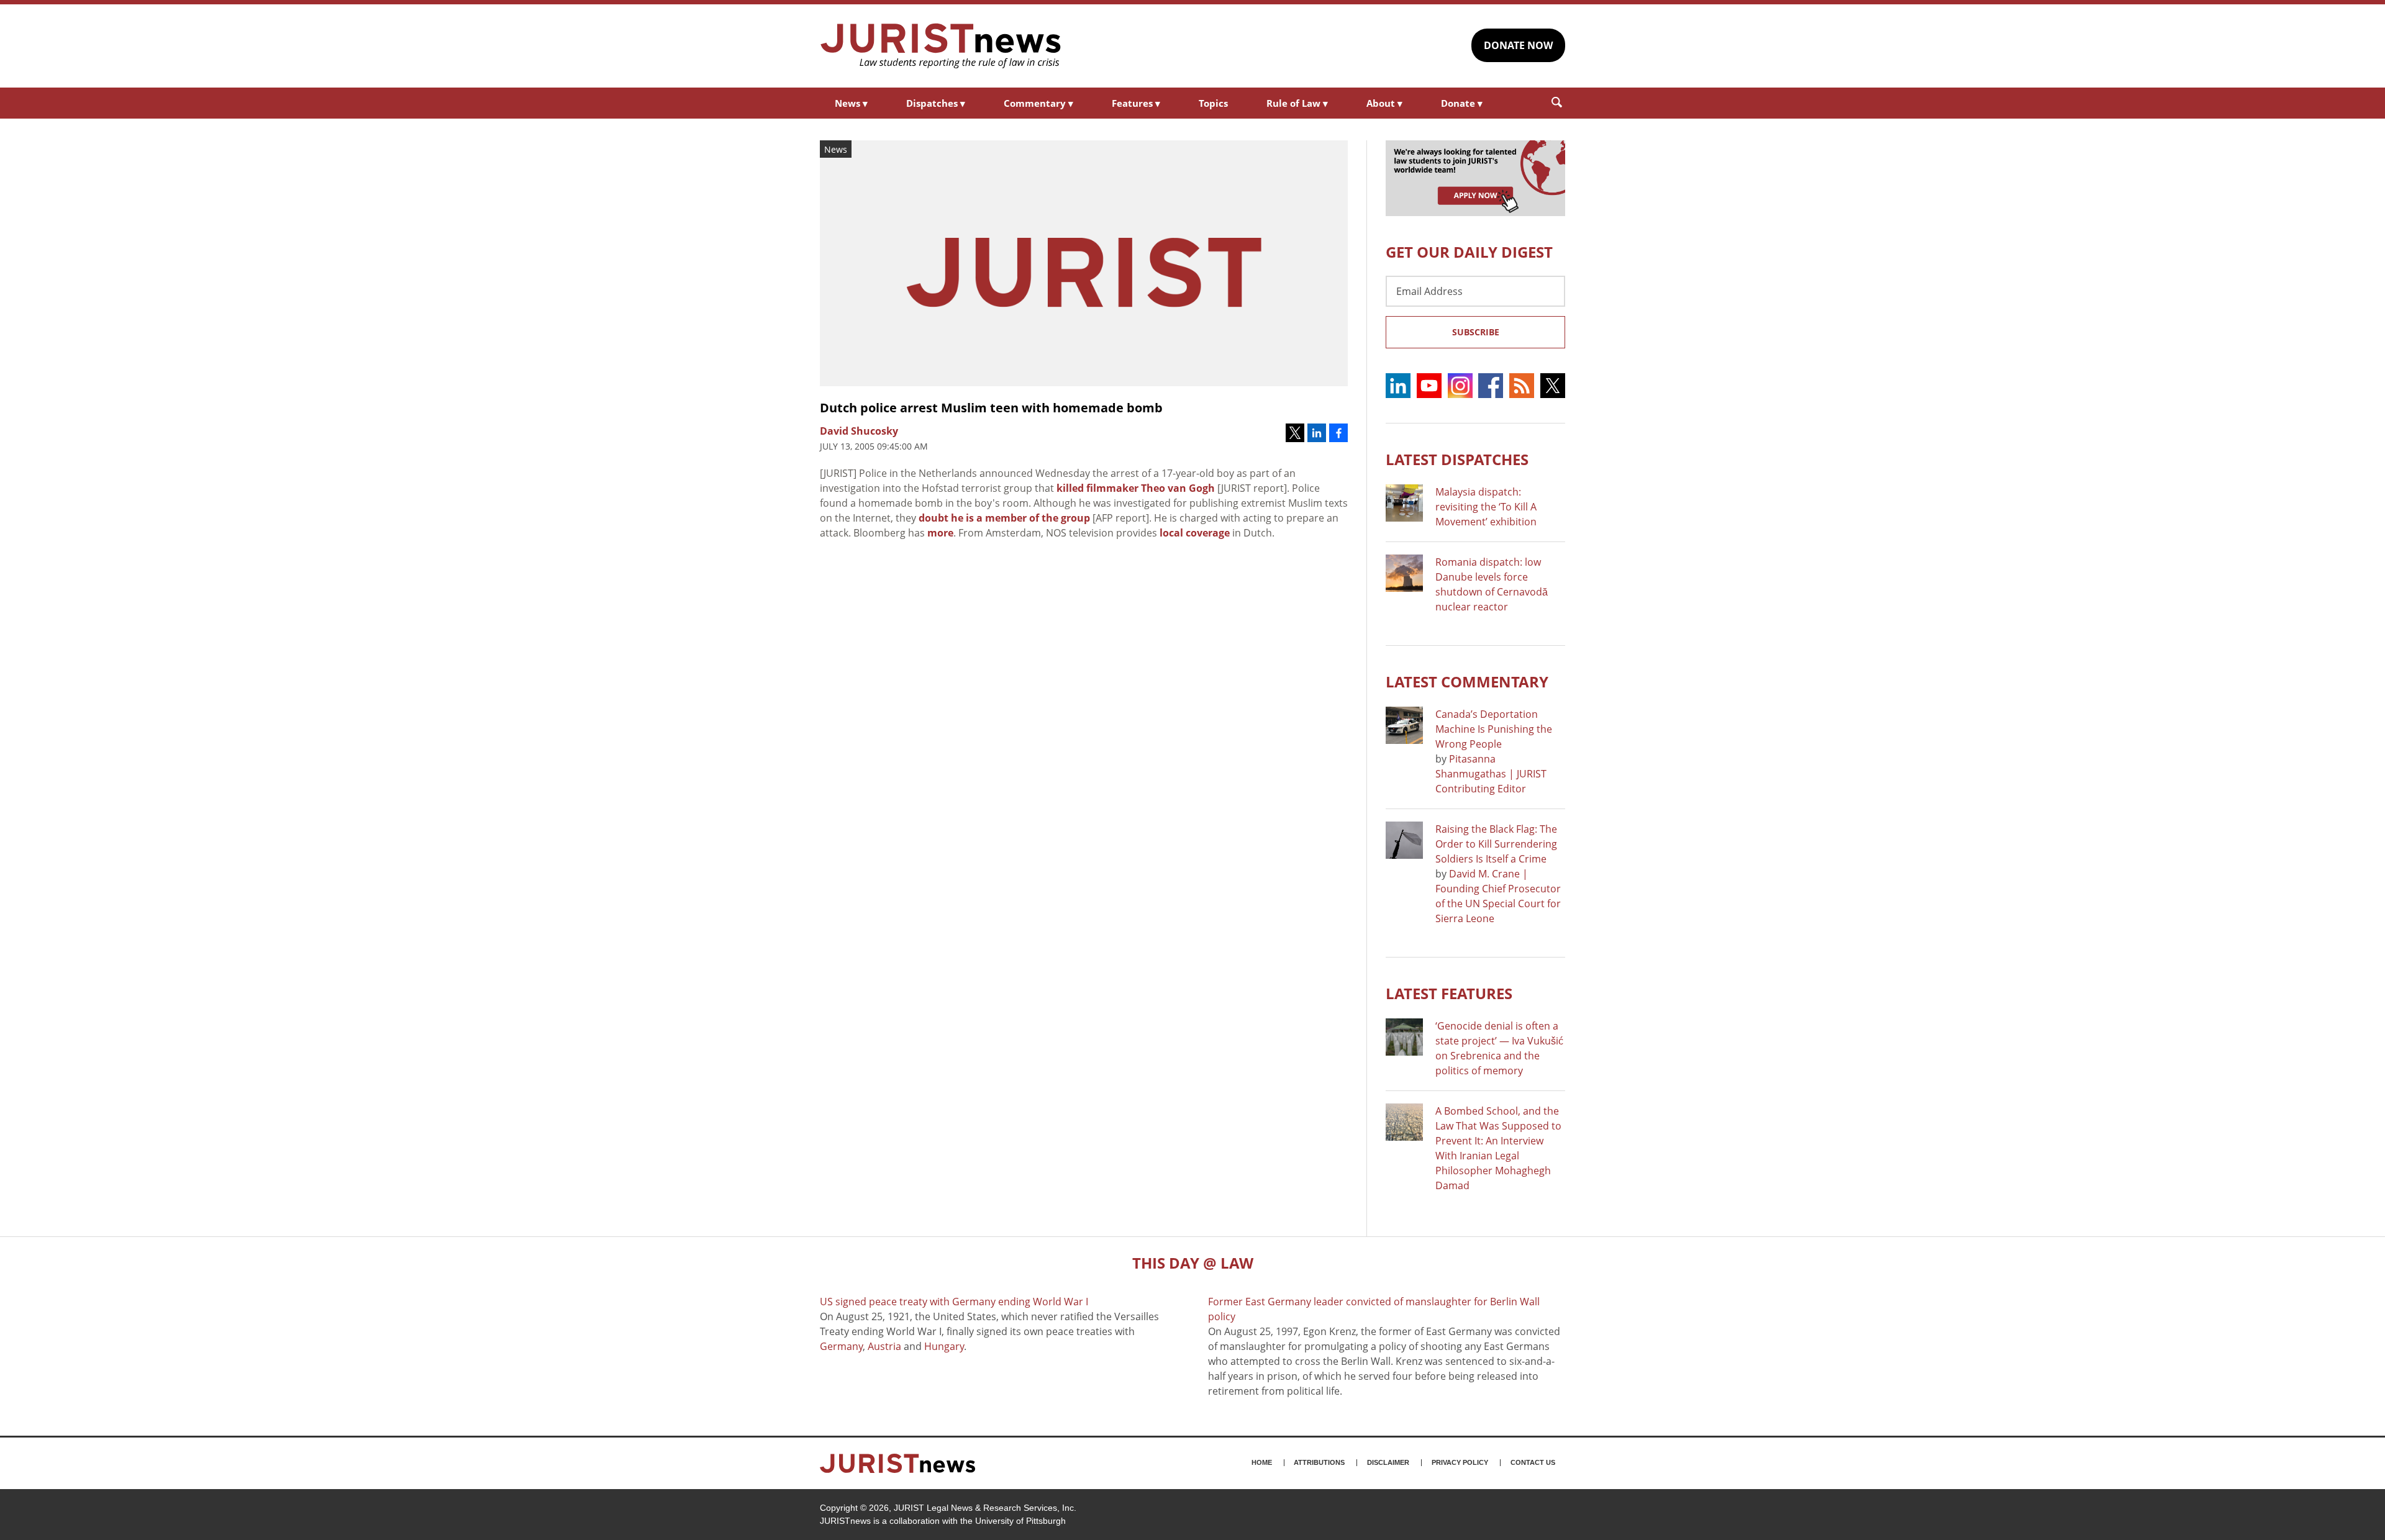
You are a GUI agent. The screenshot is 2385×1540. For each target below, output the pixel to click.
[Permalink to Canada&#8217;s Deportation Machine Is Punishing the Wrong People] (1404, 725)
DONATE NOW (1518, 45)
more (940, 533)
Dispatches (936, 103)
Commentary (1038, 103)
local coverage (1195, 533)
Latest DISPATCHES (1457, 459)
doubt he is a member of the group (1004, 518)
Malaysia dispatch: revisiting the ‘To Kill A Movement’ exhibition (1486, 507)
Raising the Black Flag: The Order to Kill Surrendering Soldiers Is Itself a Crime (1496, 844)
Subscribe (1476, 332)
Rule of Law (1297, 103)
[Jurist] (941, 46)
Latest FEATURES (1449, 993)
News (851, 103)
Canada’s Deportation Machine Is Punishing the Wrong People (1494, 729)
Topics (1213, 103)
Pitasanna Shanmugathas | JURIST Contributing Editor (1491, 774)
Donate (1462, 103)
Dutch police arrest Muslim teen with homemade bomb (991, 408)
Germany (841, 1346)
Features (1136, 103)
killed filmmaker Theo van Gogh (1136, 488)
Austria (884, 1346)
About (1384, 103)
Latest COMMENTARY (1467, 682)
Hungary (944, 1346)
